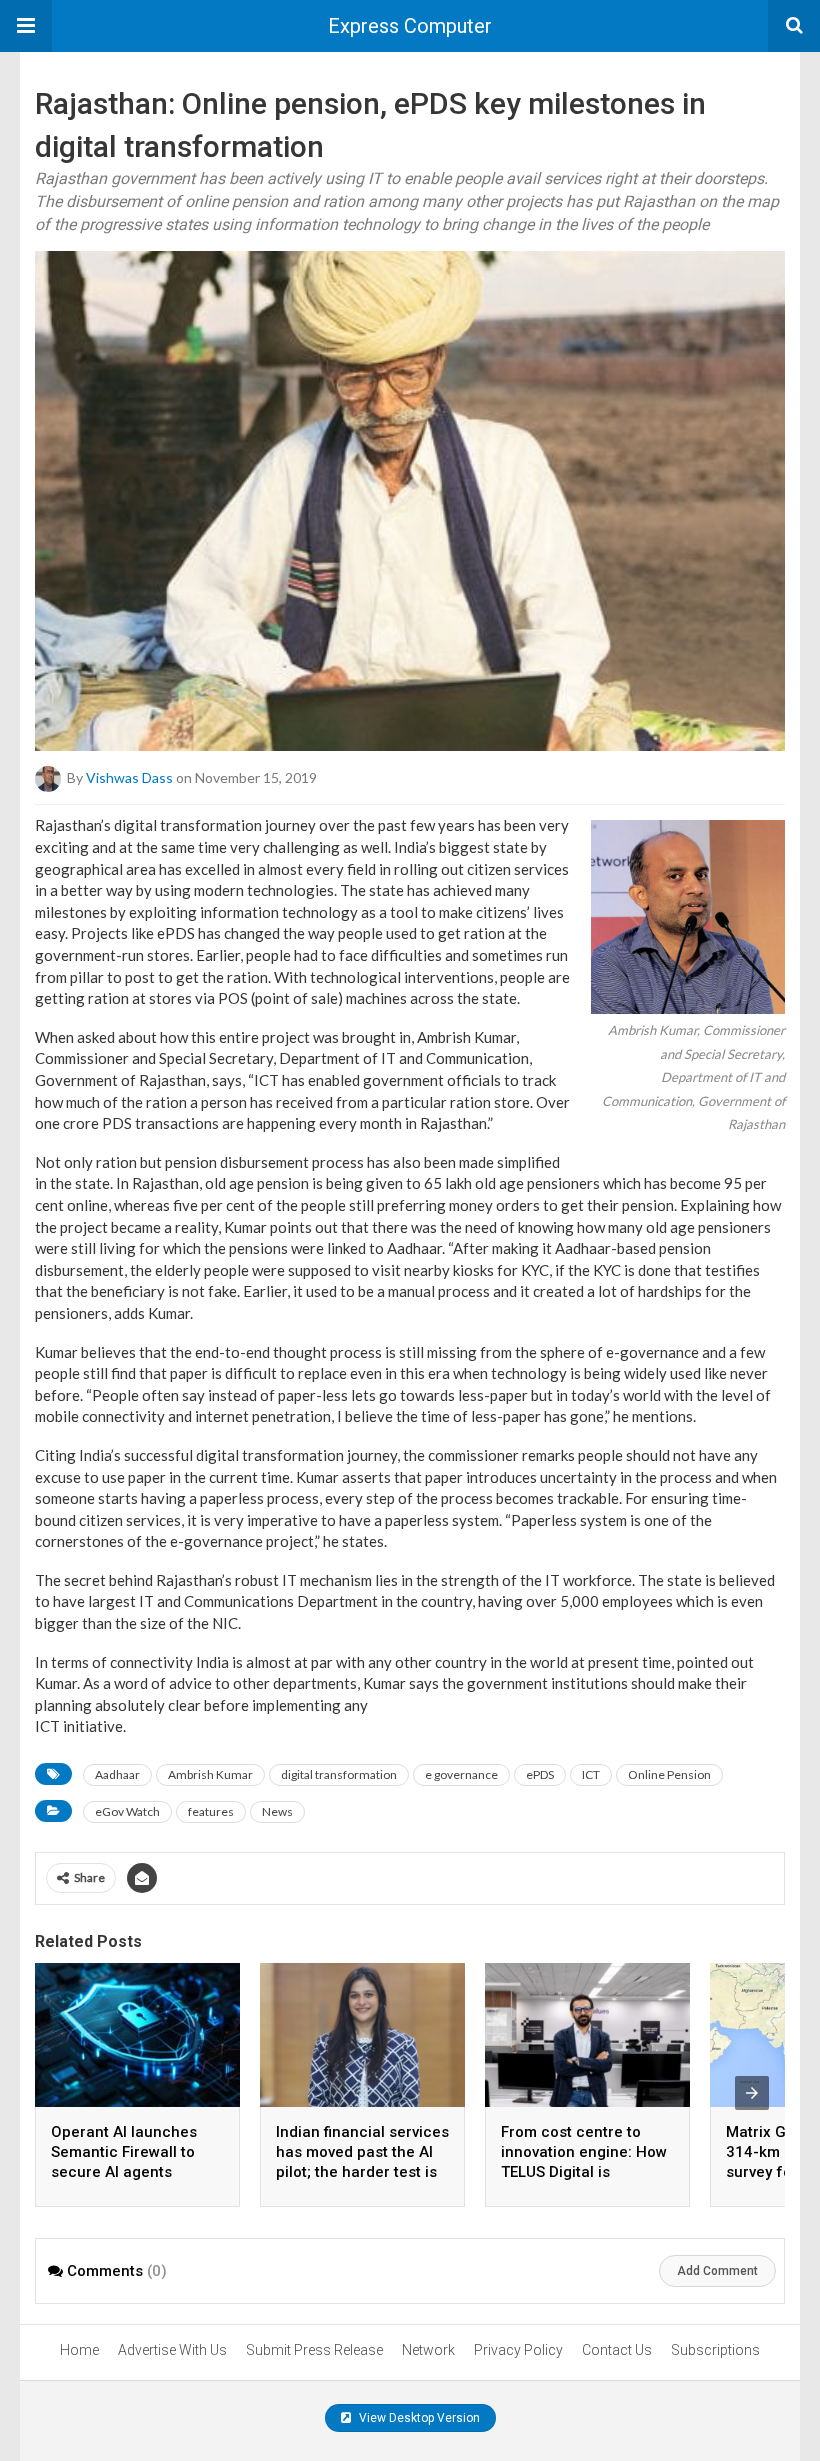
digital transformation (339, 1774)
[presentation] (752, 2093)
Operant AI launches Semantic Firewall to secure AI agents (124, 2152)
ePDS (540, 1774)
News (277, 1811)
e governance (461, 1774)
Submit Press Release (314, 2350)
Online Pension (669, 1774)
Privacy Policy (518, 2350)
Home (79, 2350)
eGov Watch (127, 1811)
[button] (26, 26)
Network (428, 2350)
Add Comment (717, 2271)
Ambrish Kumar (210, 1774)
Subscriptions (715, 2350)
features (211, 1811)
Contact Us (617, 2350)
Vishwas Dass (129, 777)
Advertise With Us (172, 2350)
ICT (591, 1774)
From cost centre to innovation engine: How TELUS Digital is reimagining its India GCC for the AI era (584, 2172)
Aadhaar (117, 1774)
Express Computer (410, 26)
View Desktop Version (418, 2418)
